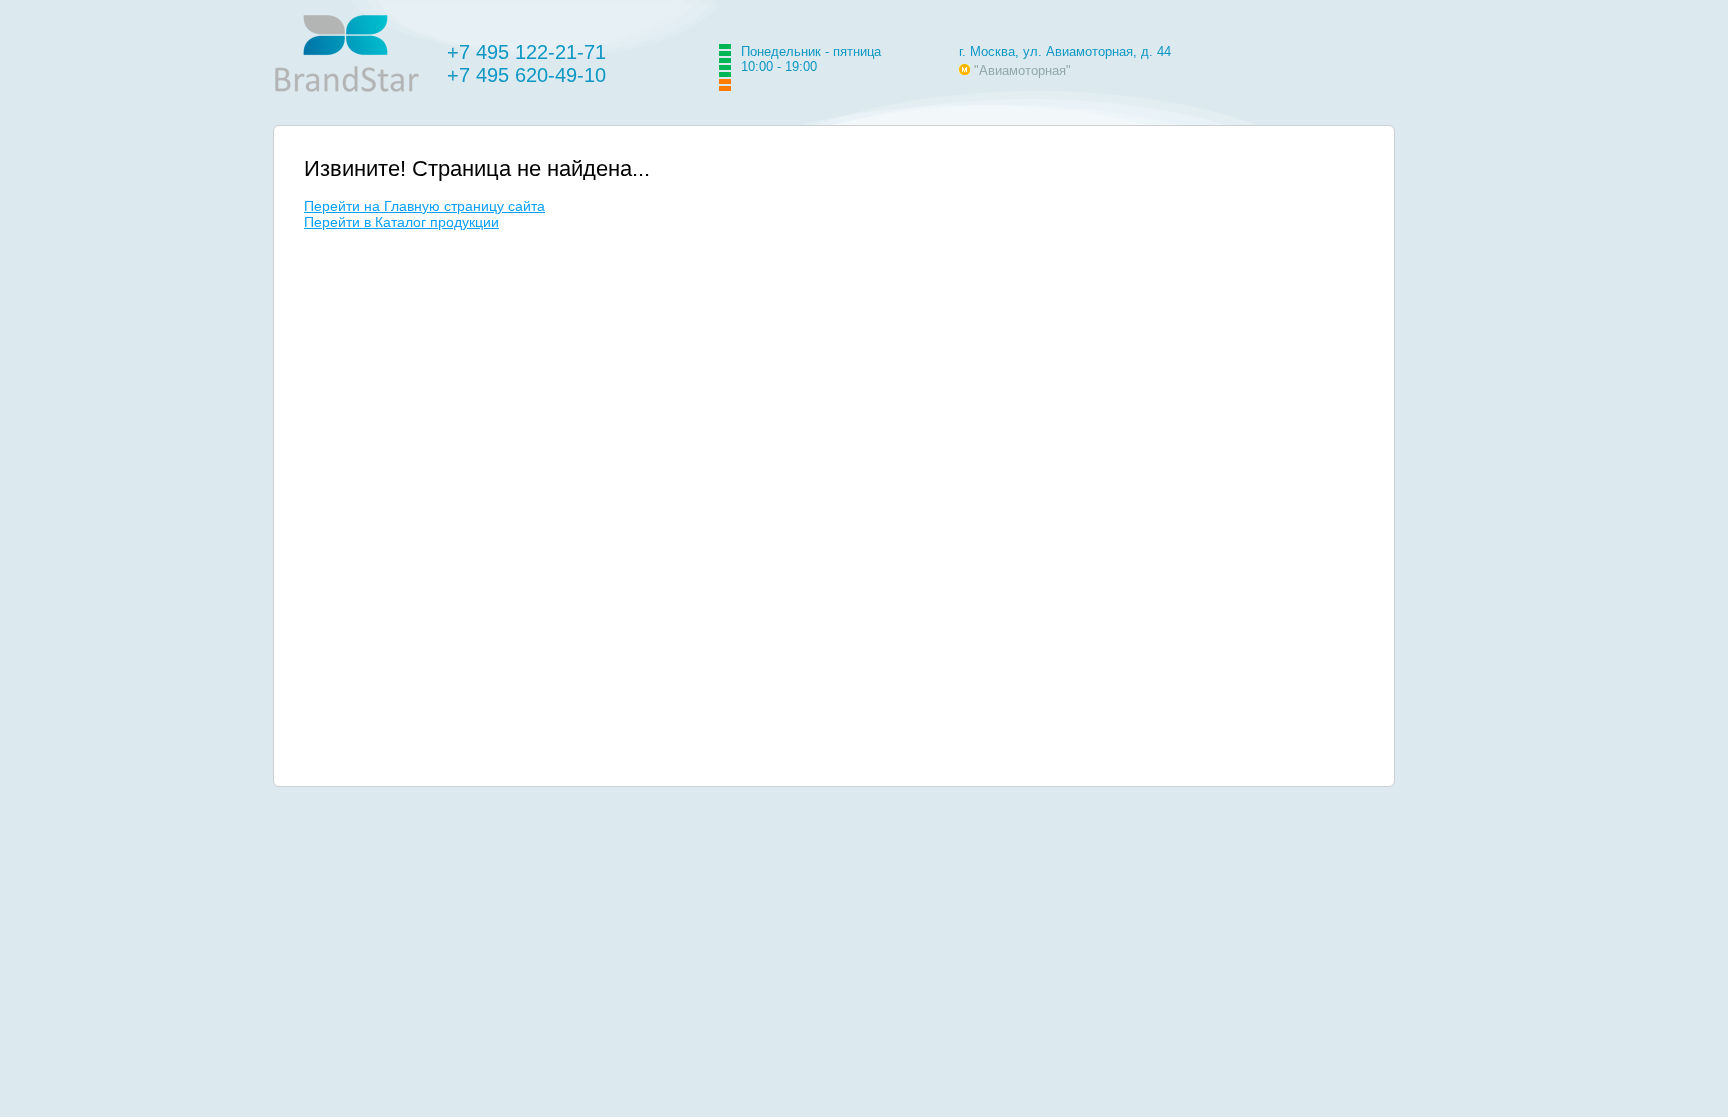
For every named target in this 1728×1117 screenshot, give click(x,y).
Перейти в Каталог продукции (401, 222)
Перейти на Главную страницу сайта (424, 206)
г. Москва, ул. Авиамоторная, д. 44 (1065, 51)
